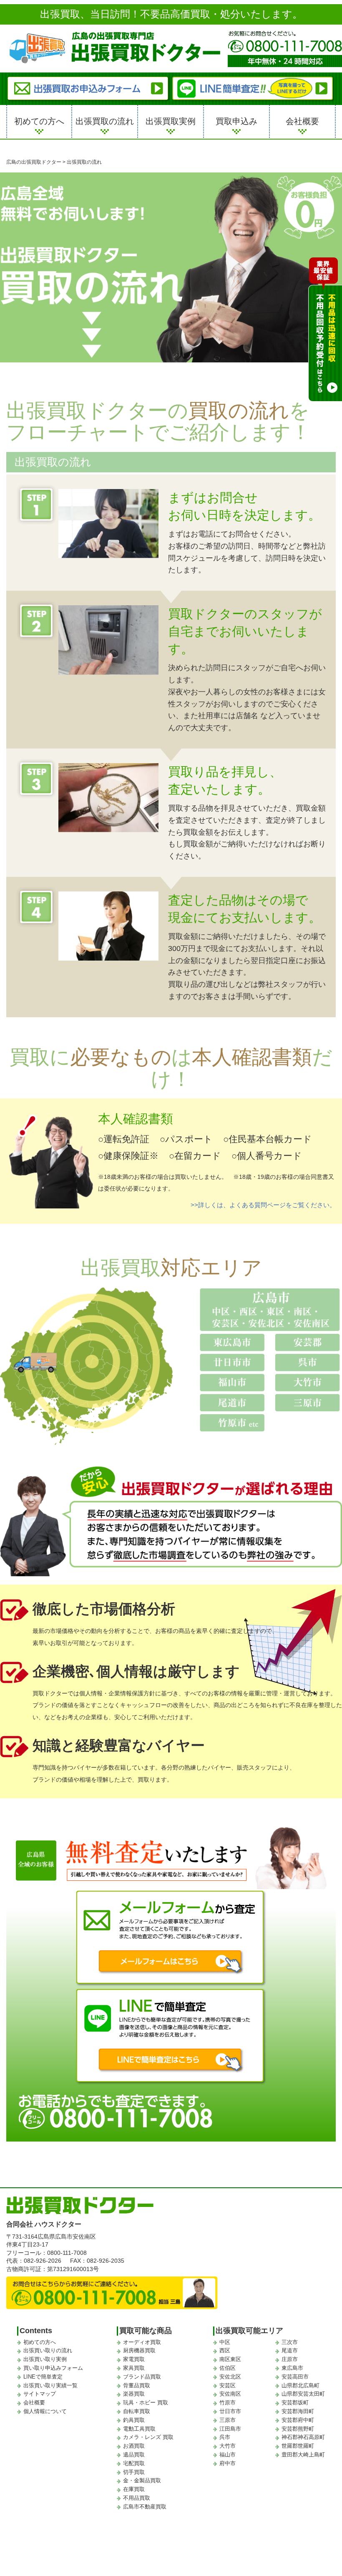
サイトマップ (40, 2394)
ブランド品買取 (142, 2377)
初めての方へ (39, 121)
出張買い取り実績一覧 (50, 2385)
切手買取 (134, 2472)
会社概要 (302, 121)
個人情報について (45, 2411)
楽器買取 (134, 2394)
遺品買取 (134, 2455)
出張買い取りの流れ (48, 2350)
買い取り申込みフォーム (53, 2368)
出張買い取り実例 (45, 2359)
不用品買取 (137, 2498)
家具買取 (134, 2368)
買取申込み (236, 121)
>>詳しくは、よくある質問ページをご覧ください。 (263, 1205)
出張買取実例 (171, 121)
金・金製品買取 (142, 2480)
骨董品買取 (137, 2385)
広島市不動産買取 (145, 2507)
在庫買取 (134, 2489)
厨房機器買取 (139, 2350)
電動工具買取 (139, 2429)
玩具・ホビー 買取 (146, 2403)
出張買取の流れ (105, 121)
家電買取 (134, 2359)
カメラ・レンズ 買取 (148, 2437)
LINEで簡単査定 (43, 2377)
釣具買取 (134, 2420)
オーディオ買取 (142, 2342)
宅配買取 (134, 2463)
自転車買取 (137, 2411)
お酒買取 (134, 2446)
